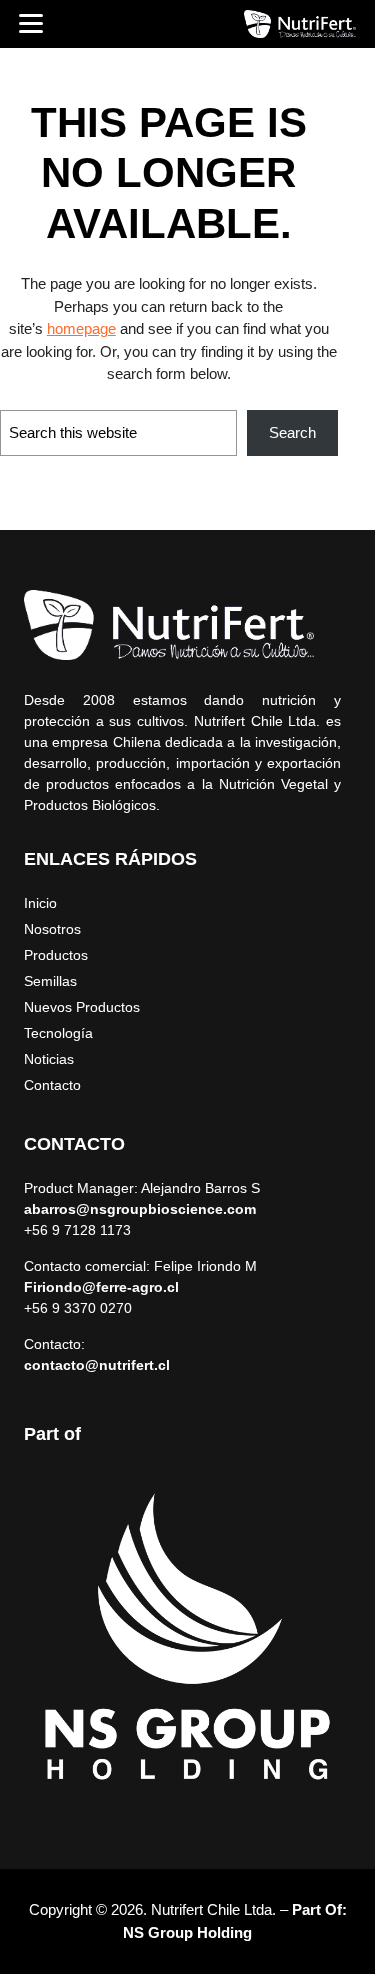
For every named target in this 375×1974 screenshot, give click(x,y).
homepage (81, 328)
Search (292, 432)
